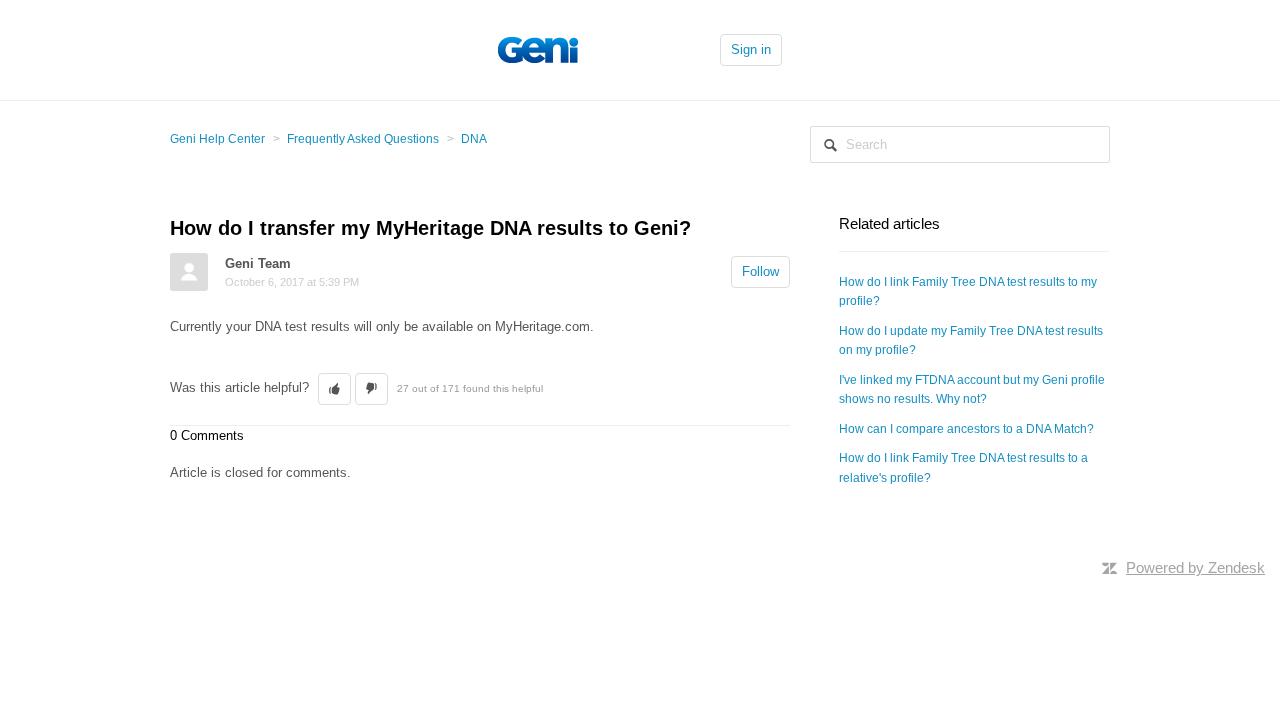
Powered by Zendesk (1195, 567)
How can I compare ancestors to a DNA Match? (966, 429)
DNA (474, 139)
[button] (334, 389)
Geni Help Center (217, 139)
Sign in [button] (751, 49)
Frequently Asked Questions (363, 139)
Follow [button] (760, 271)
